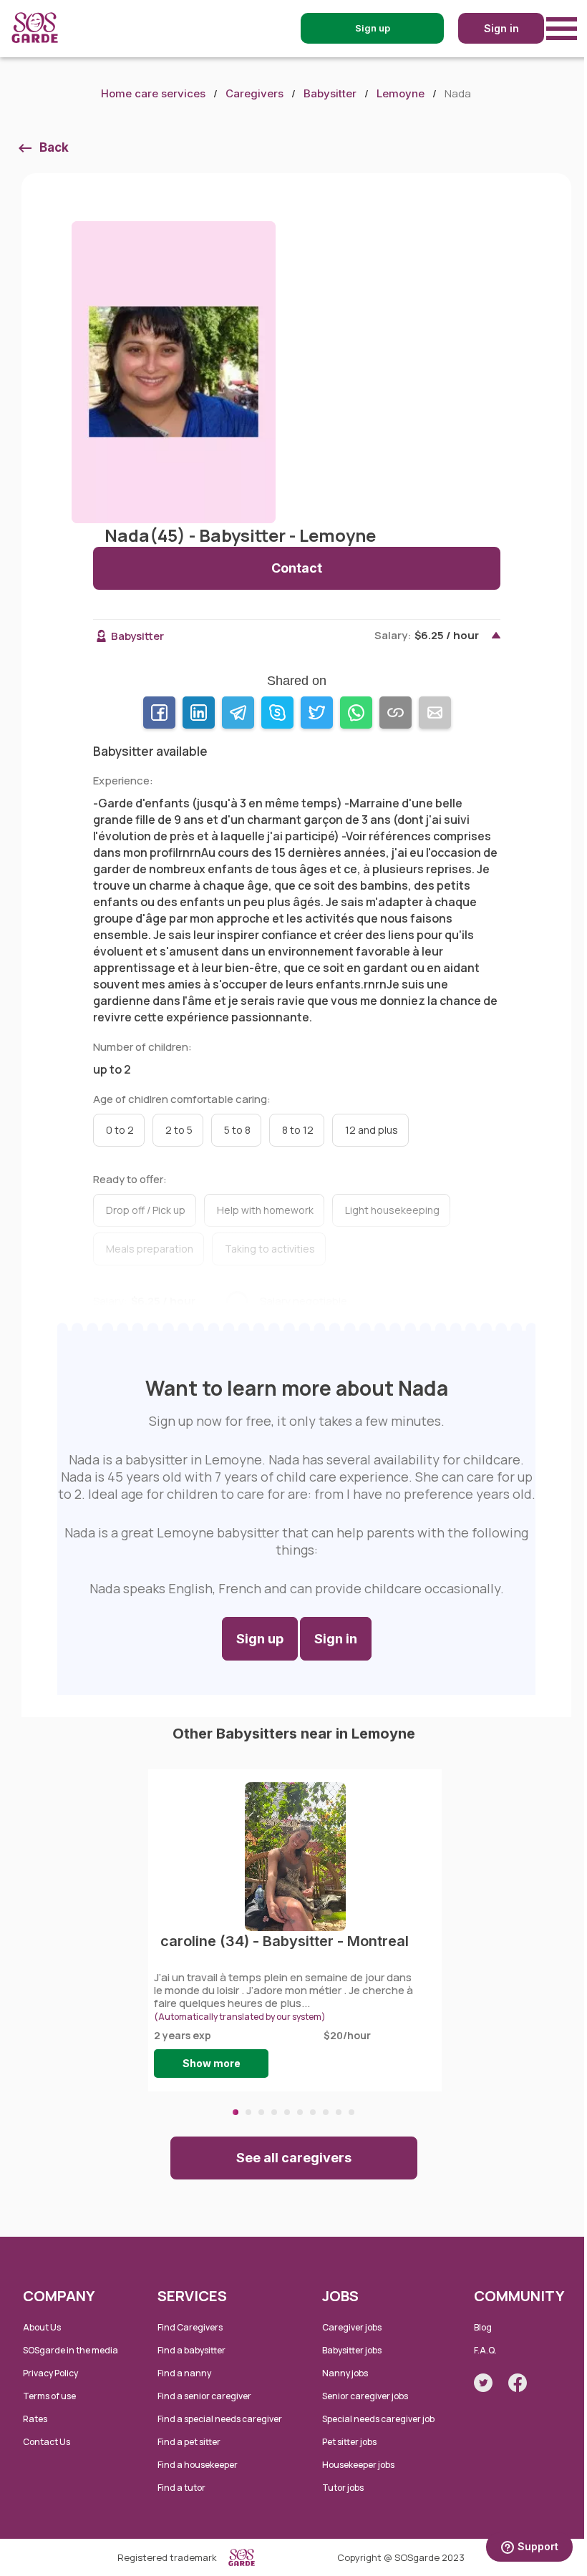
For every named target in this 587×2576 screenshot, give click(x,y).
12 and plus (372, 1130)
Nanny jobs (345, 2373)
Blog (483, 2327)
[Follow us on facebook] (518, 2383)
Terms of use (49, 2396)
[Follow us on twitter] (483, 2383)
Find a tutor (181, 2488)
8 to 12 (298, 1130)
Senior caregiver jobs (365, 2396)
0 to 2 (120, 1130)
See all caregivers (294, 2158)
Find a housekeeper (198, 2465)
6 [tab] (300, 2112)
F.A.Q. (485, 2350)
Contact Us (47, 2442)
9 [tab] (339, 2112)
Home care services (153, 93)
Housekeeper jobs (358, 2465)
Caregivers (254, 93)
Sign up (260, 1639)
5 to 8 (237, 1130)
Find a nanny (184, 2373)
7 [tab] (313, 2112)
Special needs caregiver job (378, 2419)
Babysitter (330, 93)
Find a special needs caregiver (220, 2419)
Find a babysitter (191, 2350)
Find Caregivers (190, 2327)
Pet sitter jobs (349, 2442)
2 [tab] (248, 2112)
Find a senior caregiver (204, 2396)
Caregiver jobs (352, 2327)
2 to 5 (179, 1130)
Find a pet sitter (189, 2442)
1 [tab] (236, 2112)
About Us (42, 2327)
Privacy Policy (50, 2373)
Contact (297, 568)
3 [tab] (261, 2112)
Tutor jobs (343, 2488)
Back (54, 147)
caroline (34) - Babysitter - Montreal (285, 1941)
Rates (35, 2419)
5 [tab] (287, 2112)
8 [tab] (326, 2112)
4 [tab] (274, 2112)
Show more (212, 2063)
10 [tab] (351, 2112)
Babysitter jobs (352, 2350)
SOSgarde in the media (71, 2350)
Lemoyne (401, 93)
